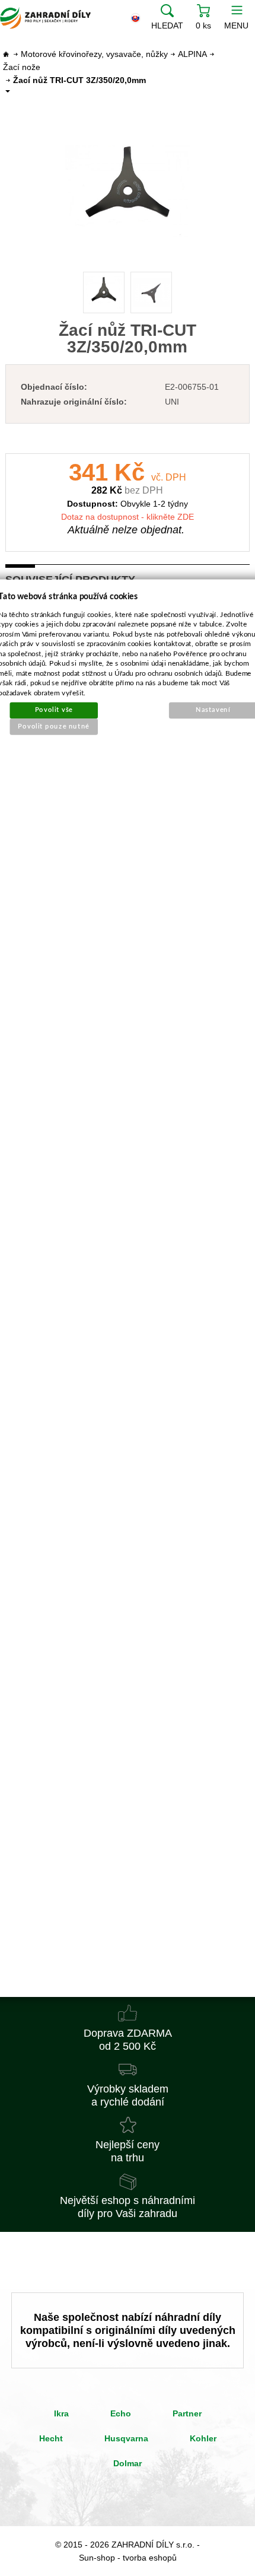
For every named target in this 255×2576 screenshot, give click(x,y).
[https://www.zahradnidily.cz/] (45, 18)
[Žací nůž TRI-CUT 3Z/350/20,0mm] (128, 192)
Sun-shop (97, 2558)
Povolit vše (54, 710)
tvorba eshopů (150, 2558)
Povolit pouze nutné (54, 726)
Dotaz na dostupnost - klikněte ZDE (128, 517)
